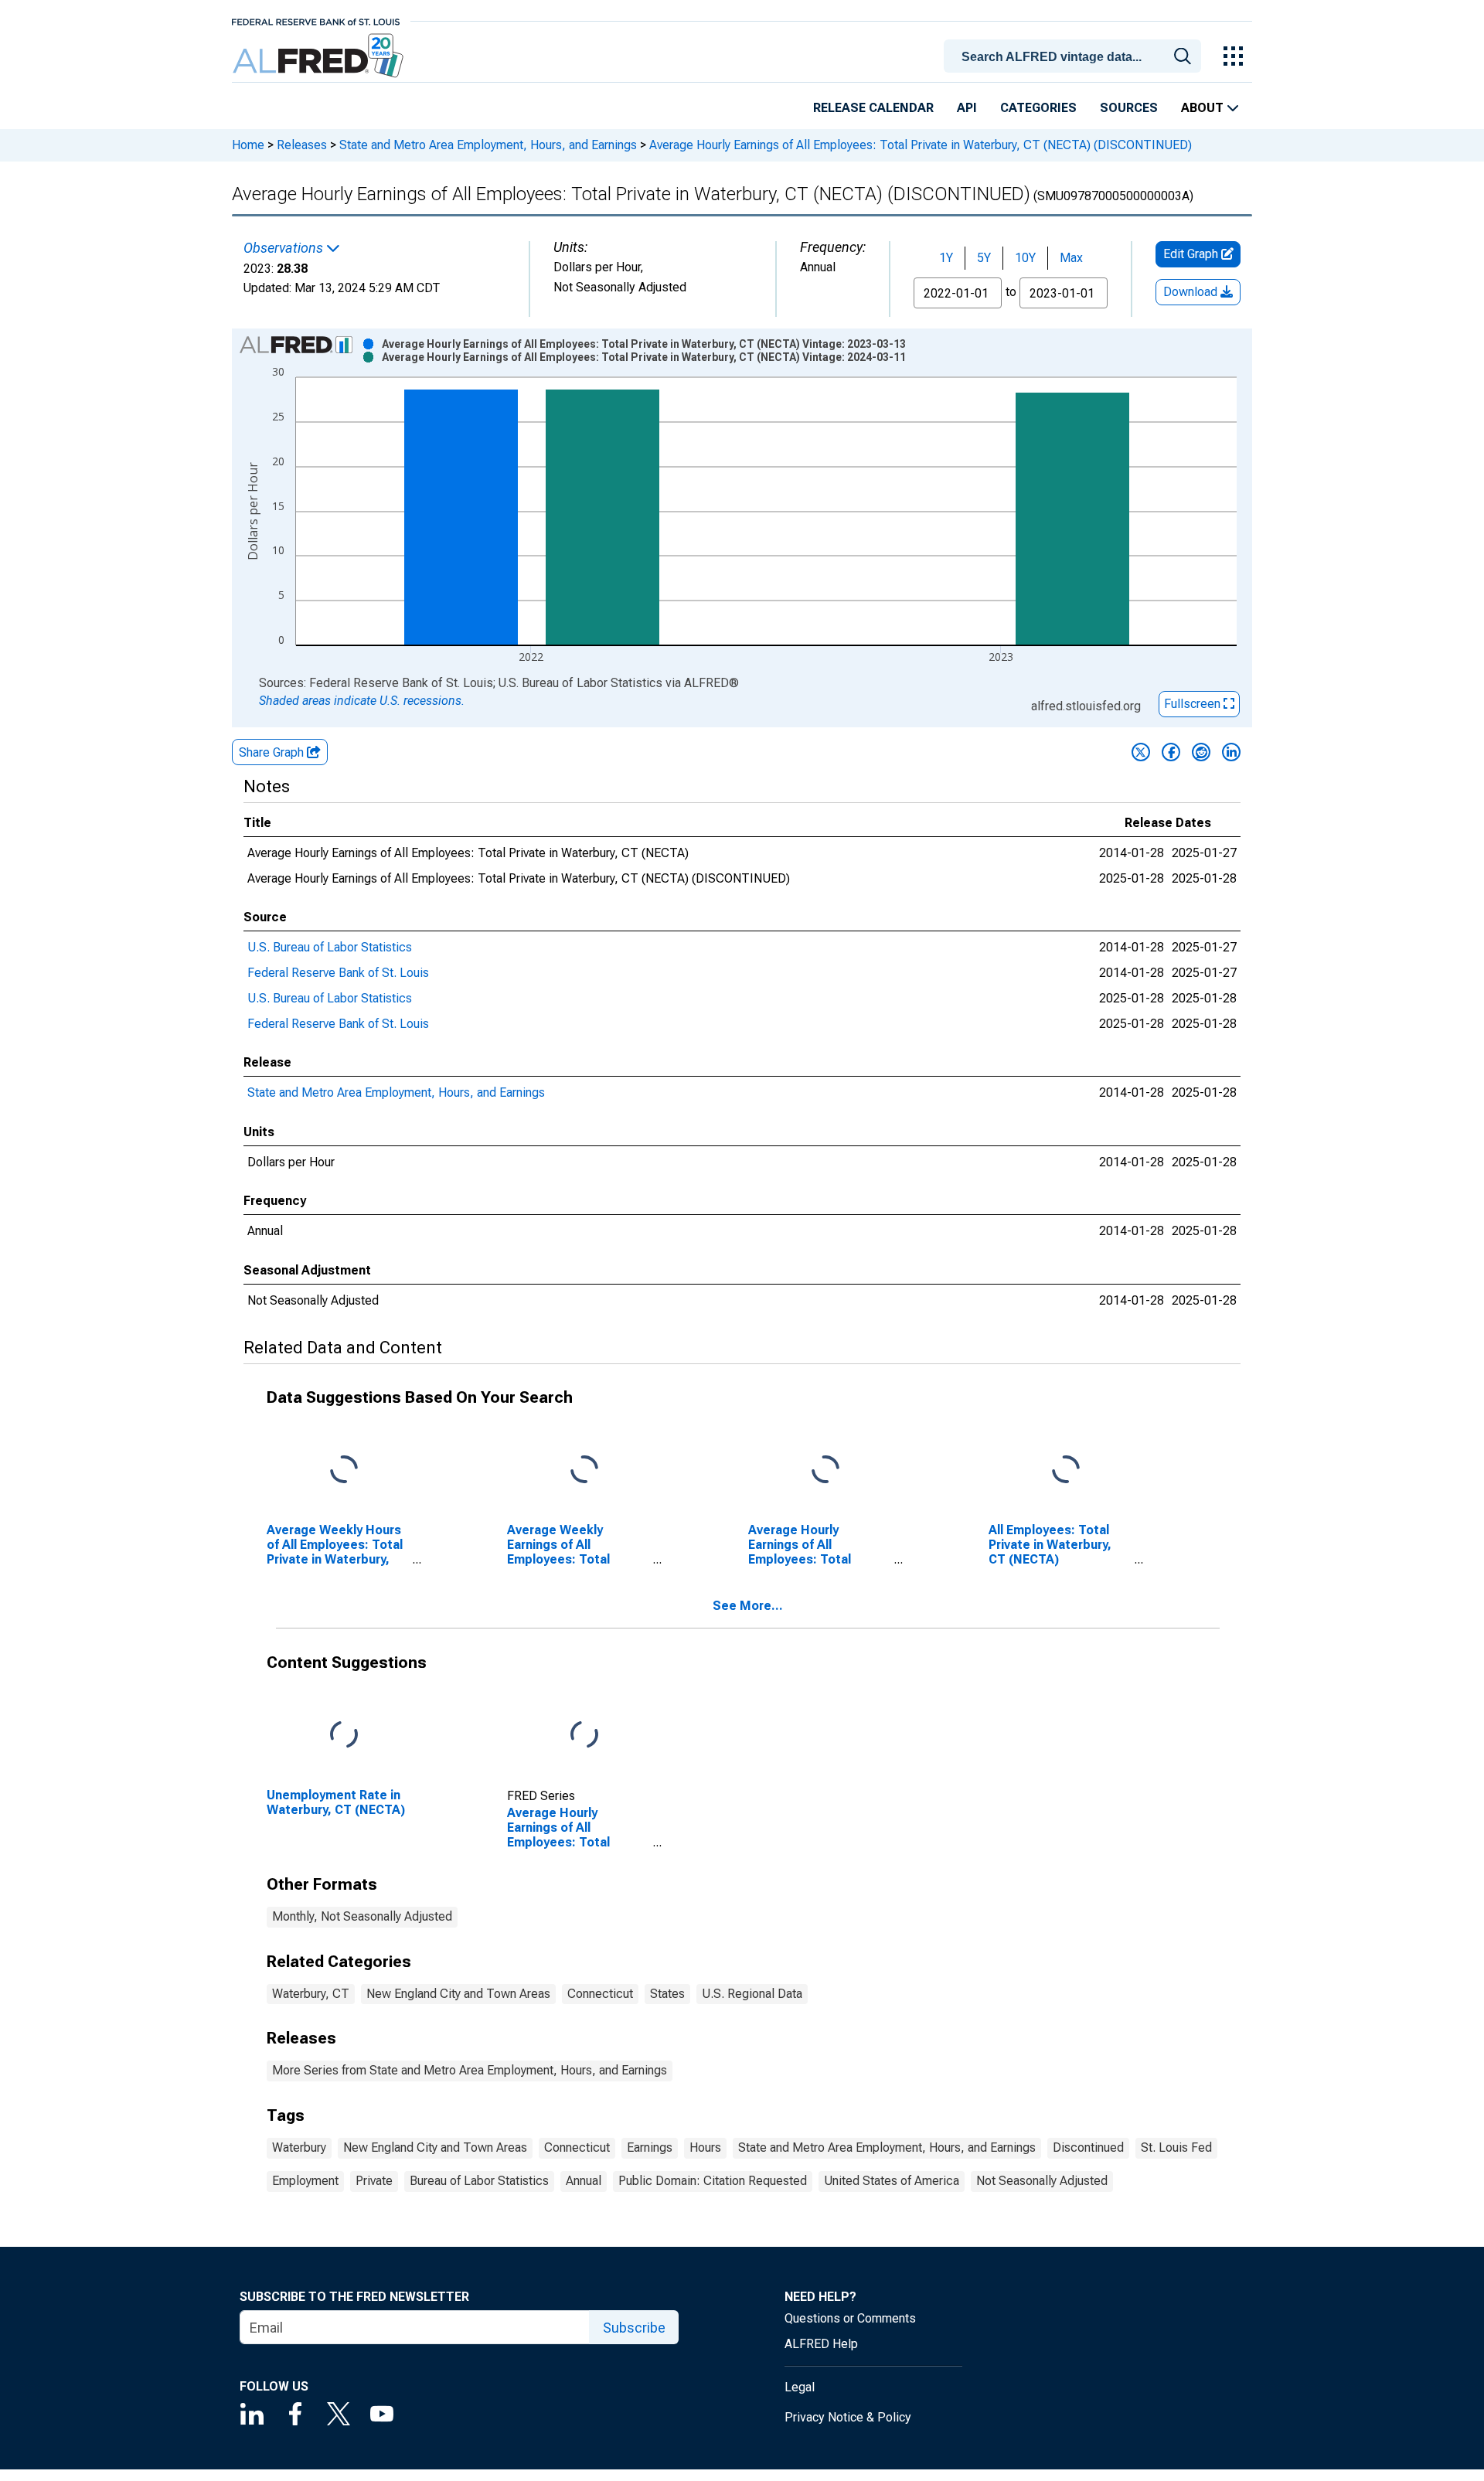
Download (1192, 292)
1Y (946, 258)
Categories (1038, 108)
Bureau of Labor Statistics (479, 2181)
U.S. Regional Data (752, 1994)
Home (248, 145)
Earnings (650, 2147)
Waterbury (299, 2147)
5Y (984, 258)
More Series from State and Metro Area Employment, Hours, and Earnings (470, 2070)
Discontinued (1088, 2147)
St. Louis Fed (1176, 2147)
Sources (1129, 108)
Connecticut (600, 1994)
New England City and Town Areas (458, 1994)
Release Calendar (873, 108)
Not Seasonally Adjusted (1042, 2181)
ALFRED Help (821, 2344)
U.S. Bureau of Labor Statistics (330, 947)
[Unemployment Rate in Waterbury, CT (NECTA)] (344, 1735)
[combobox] (1075, 55)
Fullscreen (1194, 704)
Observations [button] (285, 248)
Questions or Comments (850, 2318)
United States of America (892, 2181)
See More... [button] (748, 1606)
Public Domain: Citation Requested (713, 2181)
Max (1071, 258)
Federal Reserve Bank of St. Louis (338, 973)
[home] (320, 56)
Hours (705, 2147)
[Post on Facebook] (1171, 752)
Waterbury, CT (311, 1994)
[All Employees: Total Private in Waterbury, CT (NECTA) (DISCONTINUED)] (1066, 1470)
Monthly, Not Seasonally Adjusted (362, 1916)
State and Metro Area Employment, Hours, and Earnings (488, 145)
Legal (800, 2387)
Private (374, 2181)
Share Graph (273, 752)
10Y (1025, 258)
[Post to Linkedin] (1231, 752)
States (667, 1994)
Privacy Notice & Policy (848, 2417)
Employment (305, 2181)
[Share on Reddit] (1201, 752)
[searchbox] (1075, 57)
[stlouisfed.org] (316, 20)
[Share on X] (1141, 752)
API (967, 108)
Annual (584, 2181)
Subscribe (634, 2328)
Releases (302, 145)
